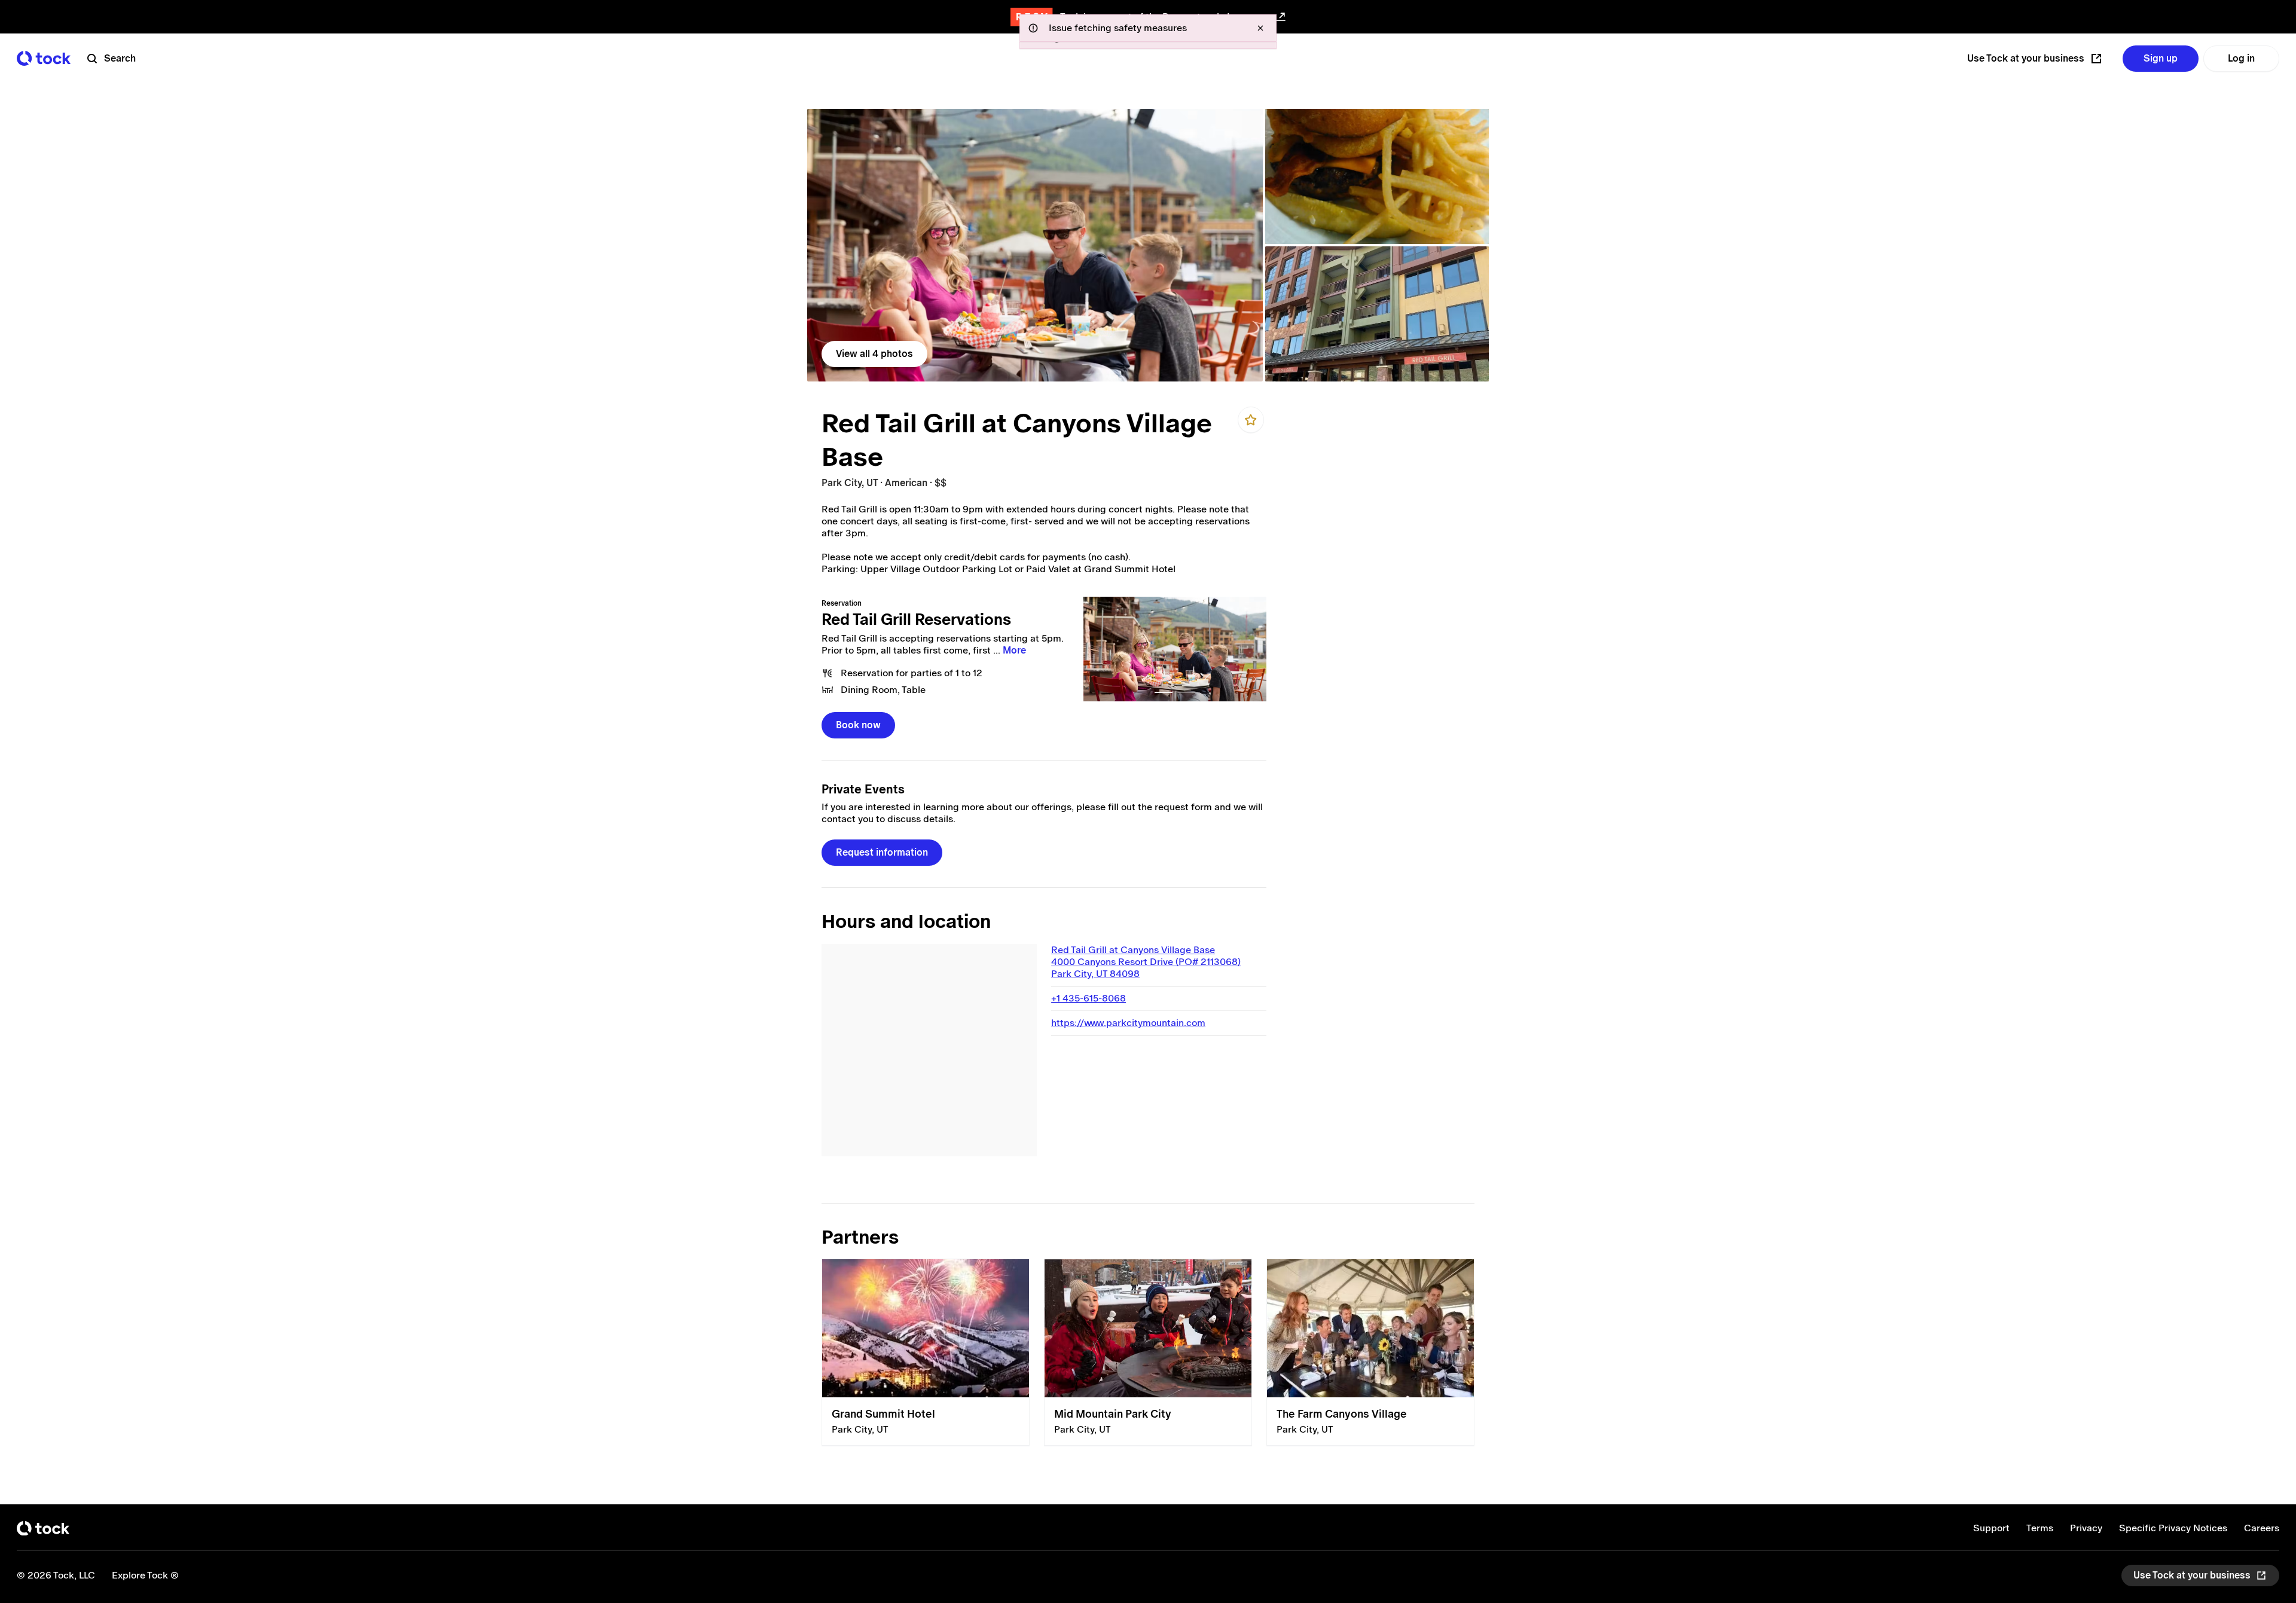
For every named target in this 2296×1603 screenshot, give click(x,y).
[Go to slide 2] (1186, 692)
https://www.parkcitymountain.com (1128, 1023)
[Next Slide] (1251, 649)
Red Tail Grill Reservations (916, 619)
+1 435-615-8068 (1089, 998)
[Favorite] (1251, 420)
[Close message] (1260, 28)
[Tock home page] (44, 58)
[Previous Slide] (1099, 649)
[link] (1035, 245)
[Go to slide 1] (1164, 692)
